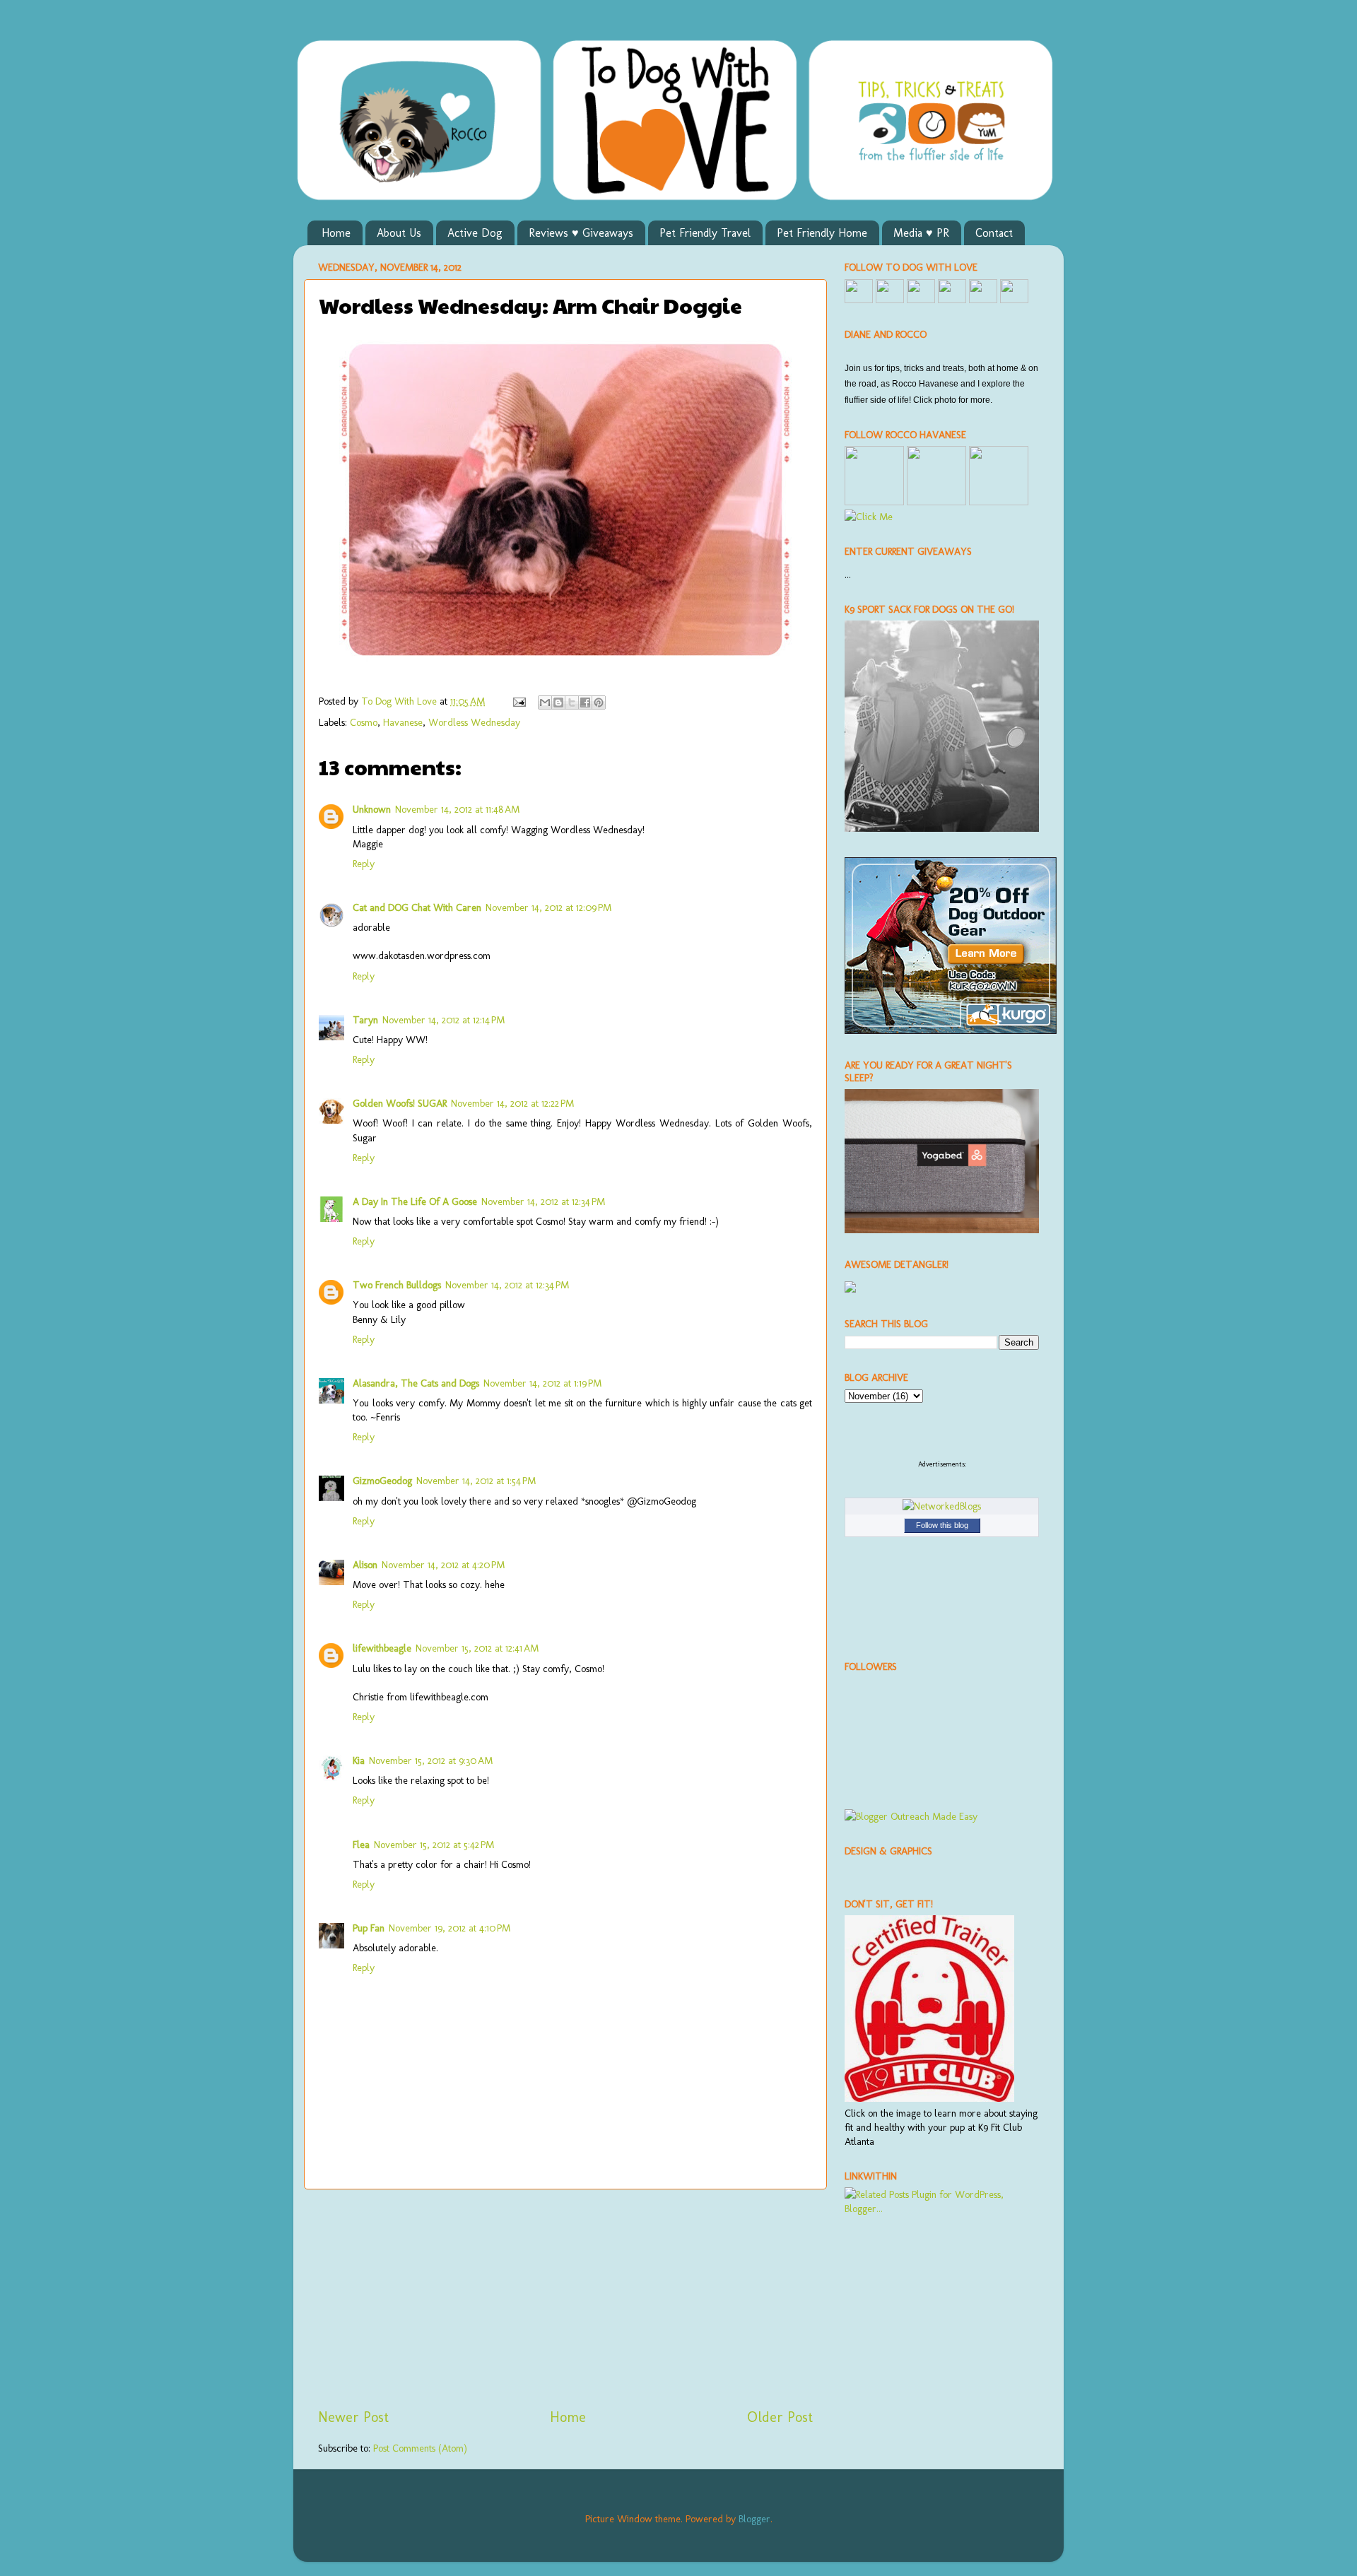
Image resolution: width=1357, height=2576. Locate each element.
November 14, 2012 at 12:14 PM (443, 1020)
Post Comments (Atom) (420, 2448)
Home (336, 233)
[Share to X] (572, 702)
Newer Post (353, 2417)
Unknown (372, 809)
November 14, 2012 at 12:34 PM (543, 1201)
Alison (365, 1565)
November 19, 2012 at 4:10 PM (450, 1928)
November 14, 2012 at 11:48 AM (457, 809)
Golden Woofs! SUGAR (400, 1103)
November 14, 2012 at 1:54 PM (476, 1481)
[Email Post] (518, 701)
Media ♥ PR (921, 233)
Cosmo (364, 722)
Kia (359, 1760)
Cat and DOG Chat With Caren (417, 907)
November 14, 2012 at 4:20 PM (443, 1565)
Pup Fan (369, 1928)
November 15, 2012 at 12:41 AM (477, 1648)
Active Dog (475, 233)
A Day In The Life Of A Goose (415, 1201)
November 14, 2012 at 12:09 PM (548, 907)
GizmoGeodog (382, 1481)
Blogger (754, 2519)
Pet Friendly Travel (705, 233)
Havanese (403, 722)
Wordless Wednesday (474, 722)
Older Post (780, 2417)
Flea (361, 1845)
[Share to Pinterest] (599, 702)
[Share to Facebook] (585, 702)
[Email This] (545, 702)
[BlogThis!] (558, 702)
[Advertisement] (565, 2298)
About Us (399, 233)
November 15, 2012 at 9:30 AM (431, 1760)
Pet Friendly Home (822, 233)
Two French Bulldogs (397, 1285)
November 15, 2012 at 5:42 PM (434, 1845)
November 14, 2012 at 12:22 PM (512, 1103)
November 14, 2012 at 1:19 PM (542, 1383)
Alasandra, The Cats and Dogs (416, 1383)
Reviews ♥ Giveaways (581, 233)
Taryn (365, 1020)
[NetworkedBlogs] (942, 1506)
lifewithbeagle (382, 1648)
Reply (364, 864)
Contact (994, 233)
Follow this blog (942, 1525)
